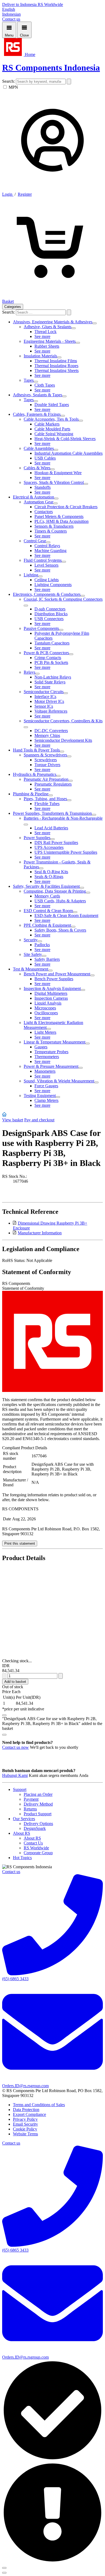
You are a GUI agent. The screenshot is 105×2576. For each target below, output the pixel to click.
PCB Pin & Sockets (51, 662)
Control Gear (35, 541)
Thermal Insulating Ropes (56, 366)
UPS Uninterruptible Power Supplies (66, 852)
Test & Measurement (31, 969)
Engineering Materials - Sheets (50, 341)
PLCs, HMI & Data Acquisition (62, 521)
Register (25, 194)
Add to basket (15, 1682)
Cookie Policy (25, 2129)
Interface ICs (45, 697)
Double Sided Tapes (52, 405)
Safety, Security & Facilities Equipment (46, 886)
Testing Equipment (40, 1096)
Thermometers (47, 1057)
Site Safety (33, 954)
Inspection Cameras (51, 998)
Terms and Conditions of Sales (39, 2105)
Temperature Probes (51, 1052)
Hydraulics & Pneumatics (35, 774)
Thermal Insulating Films (56, 361)
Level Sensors (46, 565)
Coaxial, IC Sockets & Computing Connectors (63, 599)
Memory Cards (47, 896)
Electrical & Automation (34, 497)
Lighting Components (53, 585)
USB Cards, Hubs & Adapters (60, 901)
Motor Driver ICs (49, 701)
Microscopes (45, 1008)
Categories (13, 307)
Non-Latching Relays (53, 677)
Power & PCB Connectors (46, 653)
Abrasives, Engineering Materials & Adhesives (53, 322)
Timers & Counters (51, 531)
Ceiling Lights (47, 580)
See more (42, 336)
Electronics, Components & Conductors (47, 594)
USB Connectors (49, 619)
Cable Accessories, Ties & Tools (51, 419)
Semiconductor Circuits (44, 692)
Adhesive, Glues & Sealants (48, 327)
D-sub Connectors (50, 609)
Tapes (29, 380)
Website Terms (25, 2134)
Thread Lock (45, 332)
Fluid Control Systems (43, 560)
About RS (22, 1833)
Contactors (44, 512)
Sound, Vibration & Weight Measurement (59, 1081)
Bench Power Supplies (54, 979)
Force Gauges (46, 1086)
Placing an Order (38, 1794)
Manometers (45, 1071)
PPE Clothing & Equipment (47, 925)
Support (20, 1789)
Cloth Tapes (45, 385)
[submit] (69, 82)
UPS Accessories (49, 847)
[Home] (4, 1115)
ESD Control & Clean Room (48, 911)
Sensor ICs (44, 706)
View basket (13, 1120)
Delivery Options (38, 1824)
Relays (29, 672)
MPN (13, 87)
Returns (30, 1809)
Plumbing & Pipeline (31, 794)
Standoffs (43, 487)
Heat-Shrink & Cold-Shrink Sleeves (65, 439)
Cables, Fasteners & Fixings (37, 414)
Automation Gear (38, 502)
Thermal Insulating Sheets (57, 370)
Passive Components (41, 628)
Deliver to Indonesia (20, 4)
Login (8, 194)
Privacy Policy (25, 2119)
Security (31, 940)
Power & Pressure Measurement (51, 1066)
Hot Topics (22, 1858)
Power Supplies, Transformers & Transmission (52, 813)
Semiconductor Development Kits (63, 740)
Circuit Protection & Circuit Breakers (66, 507)
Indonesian (11, 14)
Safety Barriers (47, 959)
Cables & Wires (37, 468)
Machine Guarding (50, 551)
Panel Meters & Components (59, 516)
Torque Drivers (47, 765)
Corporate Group (38, 1853)
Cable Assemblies (39, 448)
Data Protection (26, 2110)
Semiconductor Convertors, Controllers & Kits (63, 721)
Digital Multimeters (51, 993)
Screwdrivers (46, 760)
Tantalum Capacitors (52, 643)
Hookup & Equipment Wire (58, 473)
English (9, 9)
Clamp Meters (46, 1100)
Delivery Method (38, 1804)
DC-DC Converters (51, 731)
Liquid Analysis (48, 1003)
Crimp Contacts (48, 658)
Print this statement (20, 1543)
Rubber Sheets (47, 346)
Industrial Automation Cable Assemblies (69, 453)
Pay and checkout (39, 1120)
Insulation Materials (40, 356)
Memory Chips (47, 735)
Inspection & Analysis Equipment (52, 988)
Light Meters (45, 1032)
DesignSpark (35, 1828)
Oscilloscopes (46, 1013)
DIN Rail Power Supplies (56, 842)
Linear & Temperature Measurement (55, 1042)
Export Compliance (29, 2114)
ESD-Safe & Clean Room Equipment (66, 915)
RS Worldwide (50, 4)
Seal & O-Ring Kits (51, 872)
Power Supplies (37, 838)
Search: (9, 81)
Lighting (31, 575)
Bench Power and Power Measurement (57, 974)
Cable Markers (47, 424)
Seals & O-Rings (49, 877)
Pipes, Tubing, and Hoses (45, 799)
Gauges (41, 1047)
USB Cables (45, 458)
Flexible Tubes (47, 804)
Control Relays (47, 546)
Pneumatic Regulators (53, 784)
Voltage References (51, 711)
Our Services (24, 1819)
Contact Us (33, 1843)
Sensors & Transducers (54, 526)
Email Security (25, 2124)
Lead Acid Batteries (51, 828)
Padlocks (42, 945)
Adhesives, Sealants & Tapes (38, 395)
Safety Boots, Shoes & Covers (60, 930)
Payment (31, 1799)
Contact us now (15, 1747)
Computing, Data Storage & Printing (55, 891)
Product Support (38, 1814)
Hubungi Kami (15, 1775)
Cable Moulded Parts (52, 429)
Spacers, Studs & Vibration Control (54, 482)
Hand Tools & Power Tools (36, 750)
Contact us (11, 19)
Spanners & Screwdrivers (45, 755)
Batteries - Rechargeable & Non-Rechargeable (63, 818)
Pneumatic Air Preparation (46, 779)
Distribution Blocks (51, 614)
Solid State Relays (50, 682)
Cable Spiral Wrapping (54, 434)
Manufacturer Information (40, 1233)
